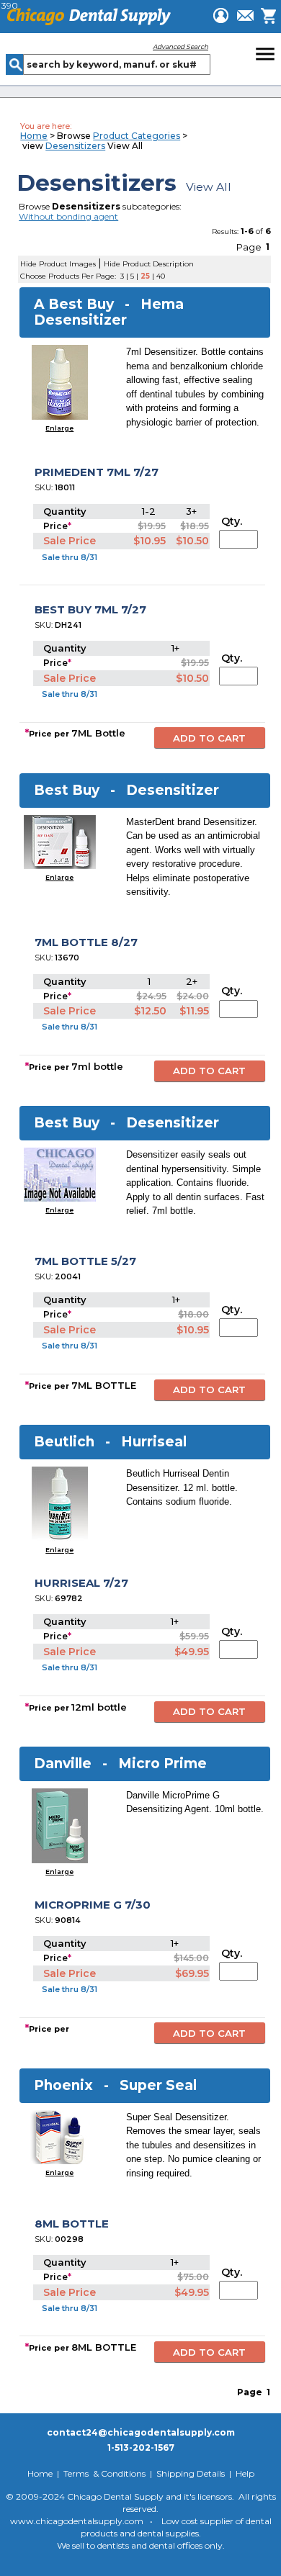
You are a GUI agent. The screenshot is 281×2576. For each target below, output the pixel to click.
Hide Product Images (58, 264)
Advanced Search (180, 46)
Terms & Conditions (104, 2473)
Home (34, 136)
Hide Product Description (149, 264)
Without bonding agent (68, 216)
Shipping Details (191, 2473)
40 (161, 276)
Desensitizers (75, 146)
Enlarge (59, 428)
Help (245, 2473)
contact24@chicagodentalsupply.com (141, 2432)
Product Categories (137, 136)
